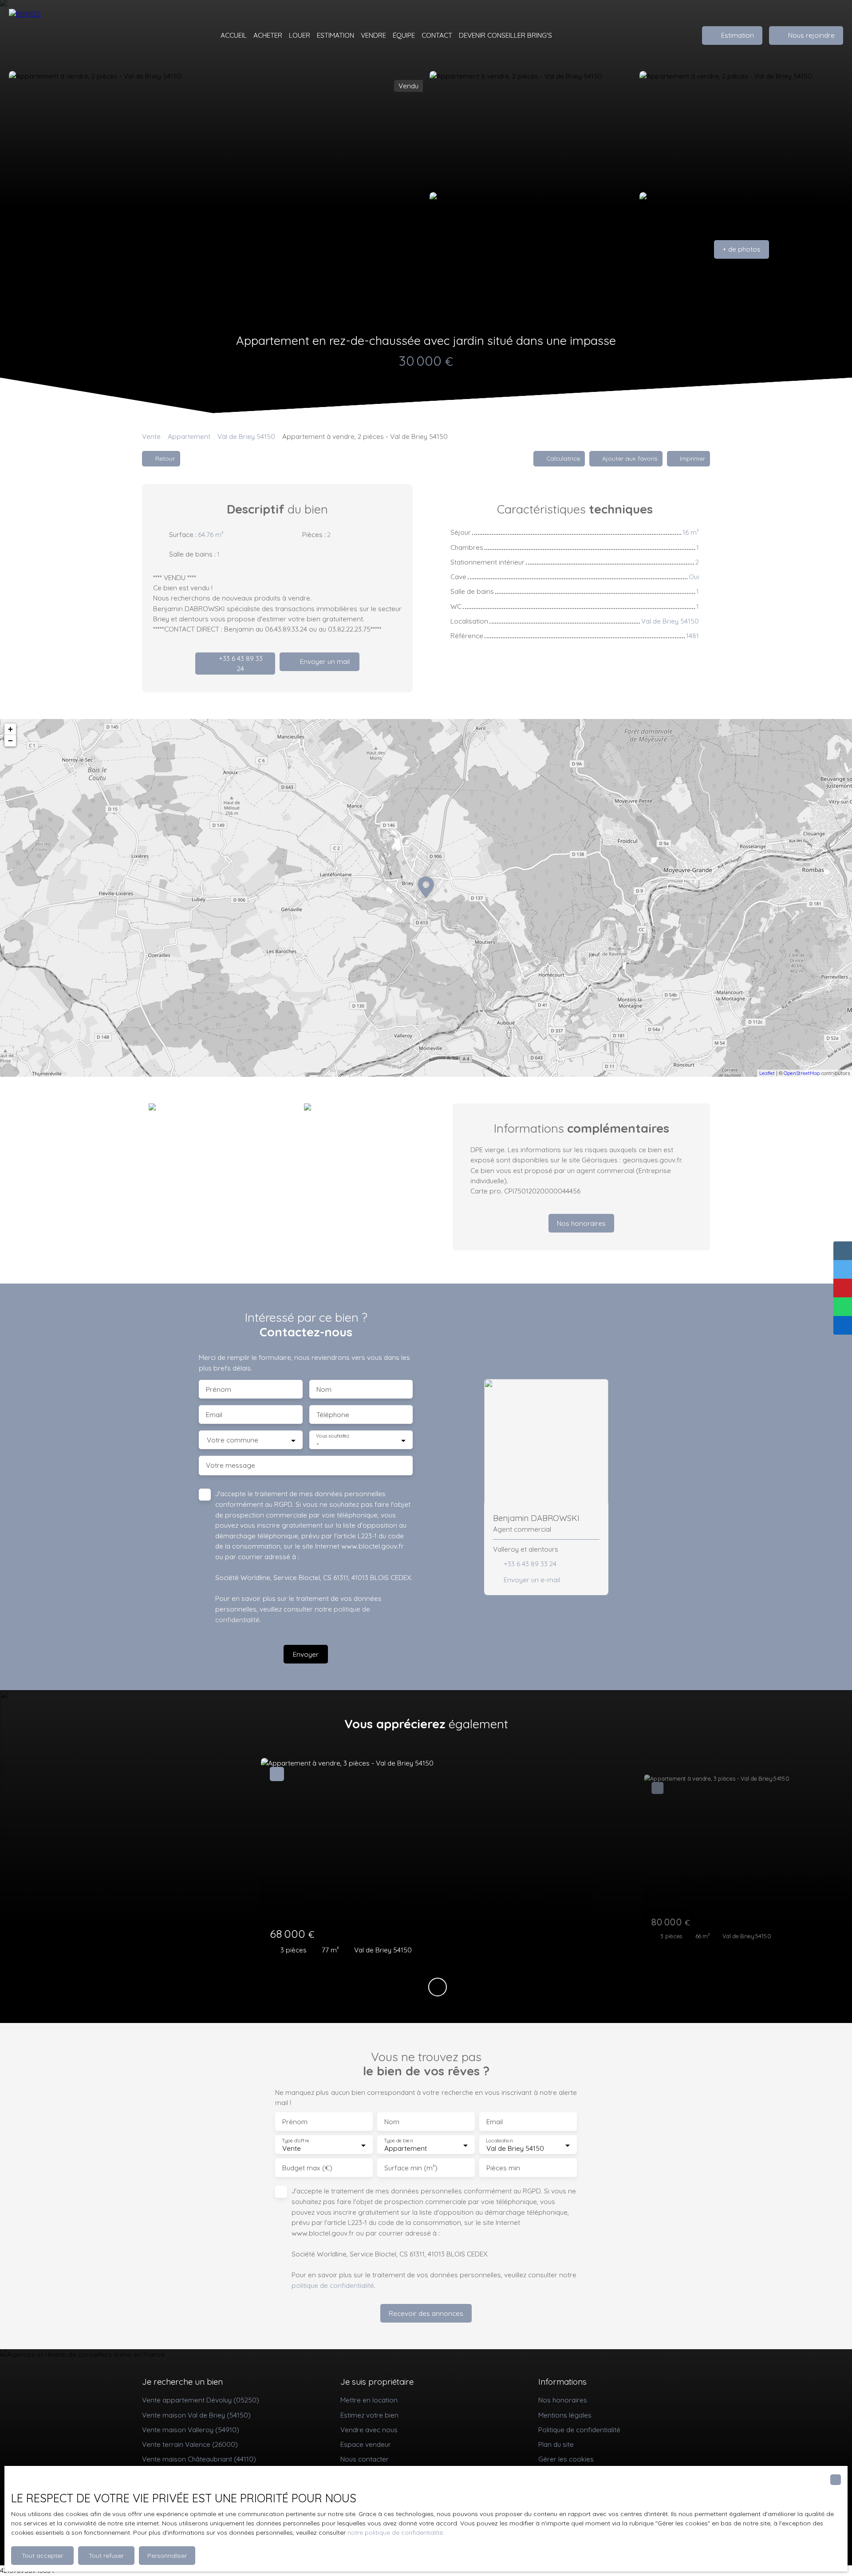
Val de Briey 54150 (246, 436)
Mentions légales (565, 2415)
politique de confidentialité (333, 2285)
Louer (300, 35)
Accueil (234, 35)
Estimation (335, 35)
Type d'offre (296, 2141)
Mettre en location (369, 2400)
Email (214, 1415)
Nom (324, 1389)
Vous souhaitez (333, 1436)
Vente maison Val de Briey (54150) (196, 2415)
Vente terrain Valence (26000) (190, 2444)
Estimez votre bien (369, 2415)
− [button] (10, 741)
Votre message (231, 1465)
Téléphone (333, 1415)
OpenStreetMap (802, 1073)
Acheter (268, 35)
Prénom (219, 1389)
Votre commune (233, 1440)
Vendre (373, 35)
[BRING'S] (53, 36)
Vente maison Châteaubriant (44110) (199, 2459)
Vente (151, 436)
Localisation (499, 2141)
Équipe (404, 35)
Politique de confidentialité (579, 2430)
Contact (437, 35)
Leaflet (767, 1073)
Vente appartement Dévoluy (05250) (201, 2400)
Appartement (189, 436)
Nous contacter (365, 2459)
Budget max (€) (307, 2168)
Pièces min (503, 2168)
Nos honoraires (563, 2400)
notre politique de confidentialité (395, 2533)
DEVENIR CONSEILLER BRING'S (505, 35)
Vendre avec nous (369, 2430)
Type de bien (398, 2141)
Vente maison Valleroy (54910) (191, 2430)
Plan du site (556, 2444)
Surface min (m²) (411, 2168)
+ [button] (10, 729)
